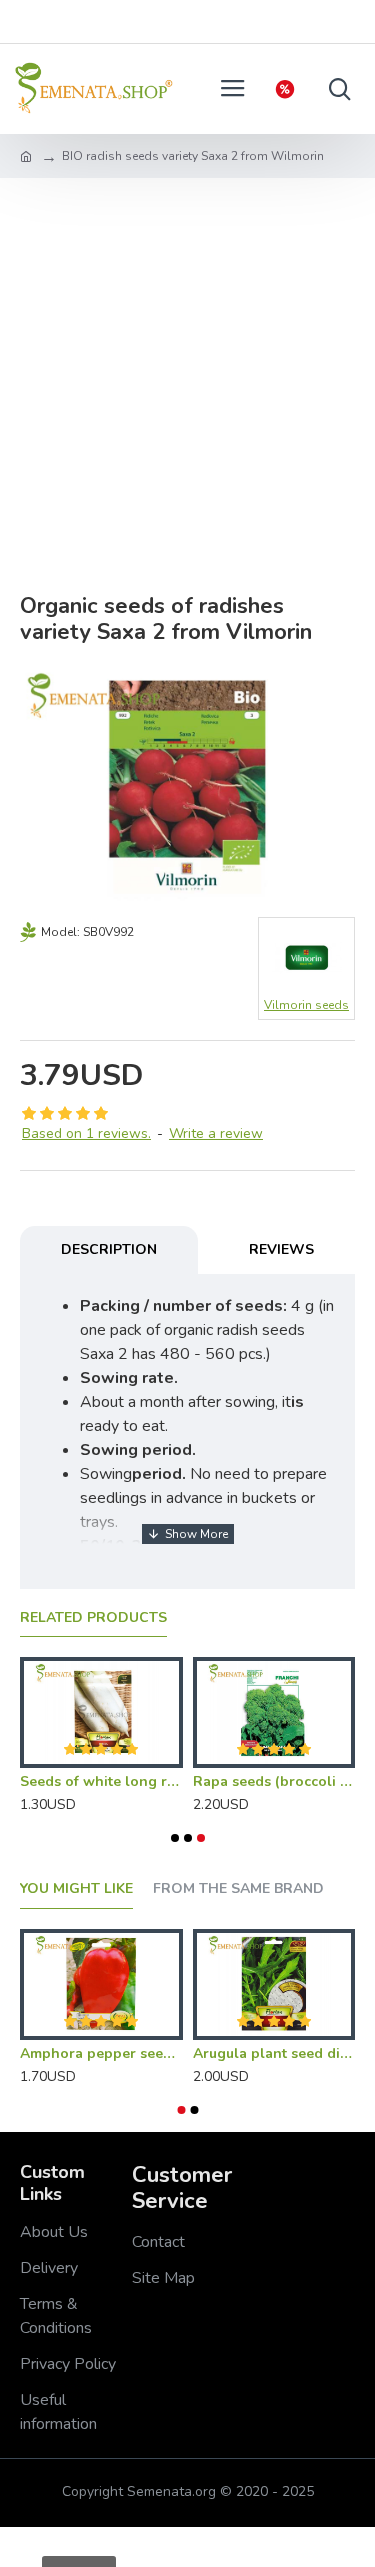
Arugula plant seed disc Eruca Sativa (274, 2054)
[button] (175, 1838)
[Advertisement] (187, 375)
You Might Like (76, 1889)
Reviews (281, 1249)
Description (109, 1249)
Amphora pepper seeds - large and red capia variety (101, 2054)
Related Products (93, 1618)
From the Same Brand (238, 1889)
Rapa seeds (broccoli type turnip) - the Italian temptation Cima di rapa (274, 1782)
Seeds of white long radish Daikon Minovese (101, 1782)
